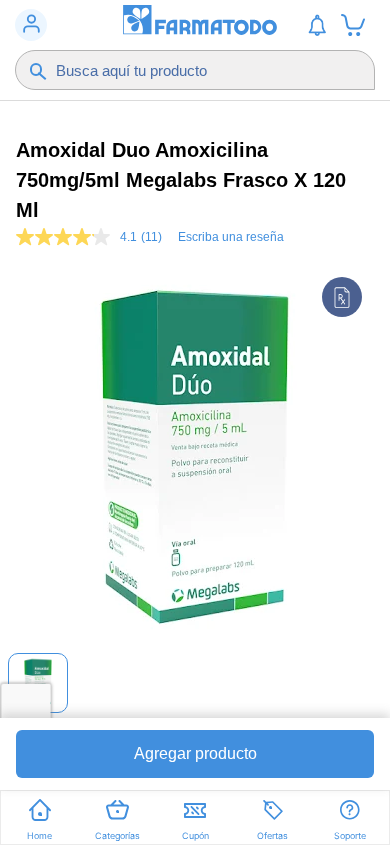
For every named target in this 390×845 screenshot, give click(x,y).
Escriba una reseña (231, 237)
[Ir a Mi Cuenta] (31, 25)
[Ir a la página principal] (195, 25)
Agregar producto (195, 753)
